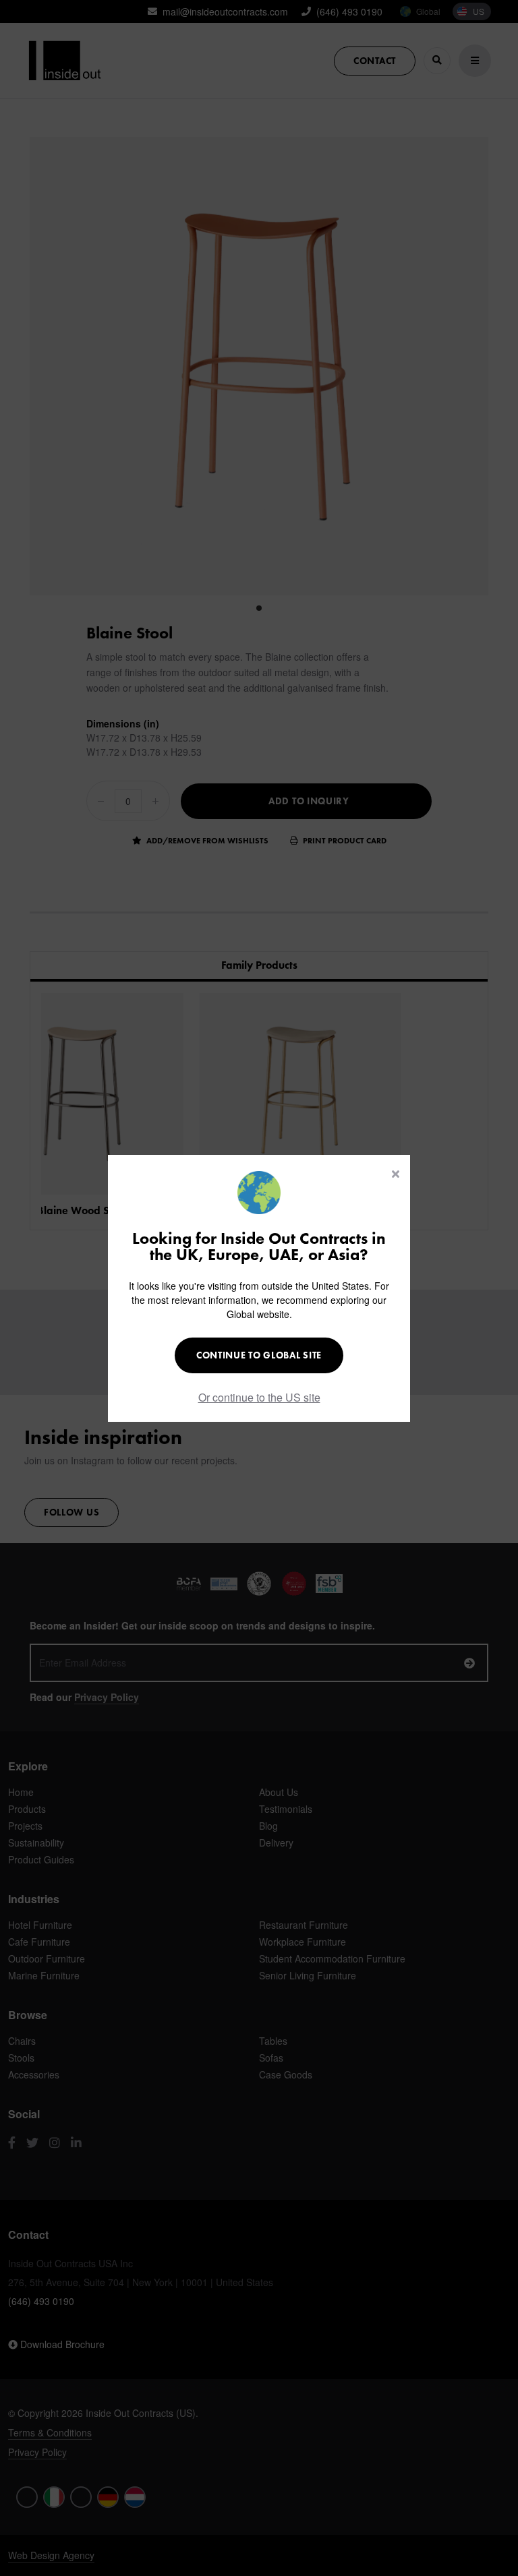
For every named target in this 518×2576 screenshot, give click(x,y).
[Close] (396, 1174)
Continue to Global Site (259, 1355)
